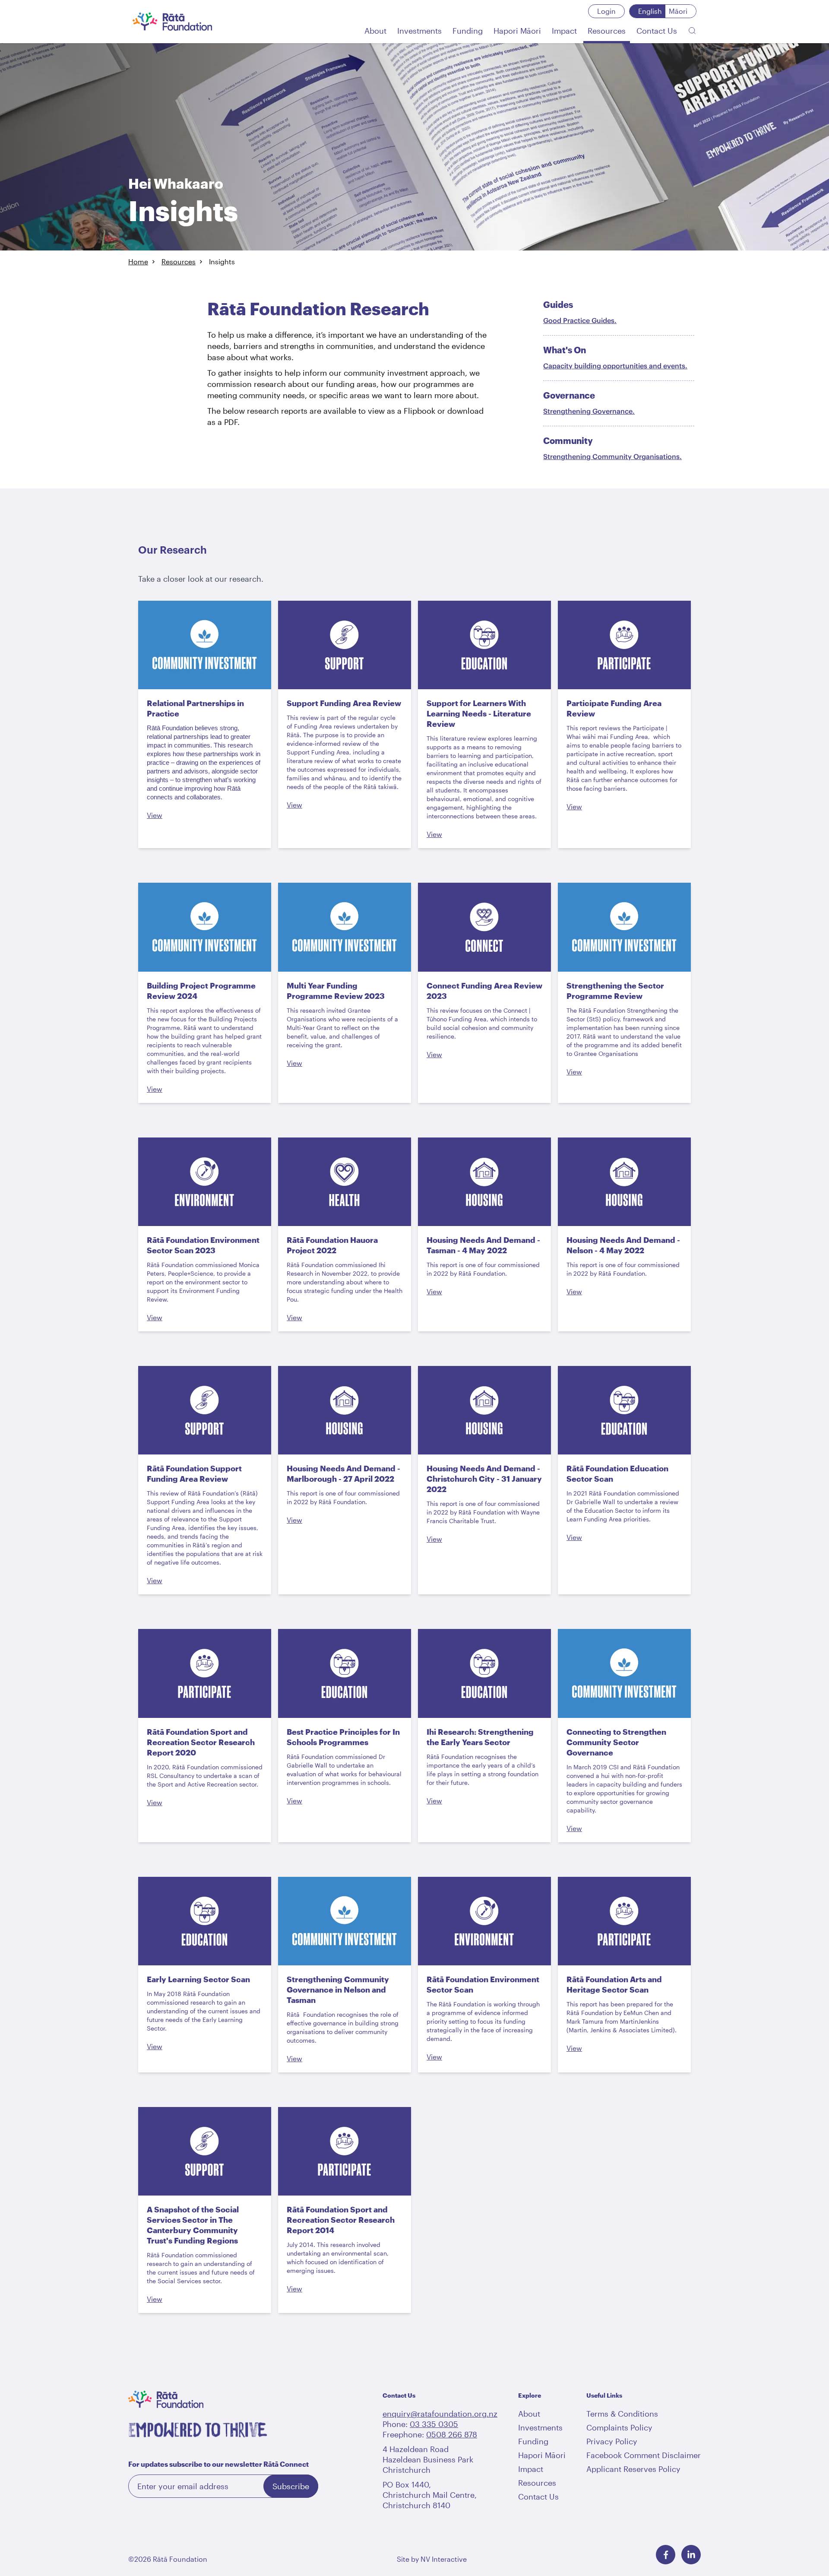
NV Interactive (444, 2559)
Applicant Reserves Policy (633, 2469)
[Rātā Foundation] (172, 22)
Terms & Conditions (622, 2414)
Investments (540, 2427)
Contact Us (538, 2497)
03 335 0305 (434, 2424)
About (529, 2414)
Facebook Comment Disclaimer (644, 2455)
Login (606, 11)
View (155, 815)
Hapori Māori (542, 2455)
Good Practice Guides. (580, 320)
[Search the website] (692, 31)
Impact (531, 2469)
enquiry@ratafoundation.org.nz (440, 2414)
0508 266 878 (452, 2434)
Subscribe (291, 2486)
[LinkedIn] (691, 2555)
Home (138, 261)
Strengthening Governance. (589, 411)
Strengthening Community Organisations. (612, 456)
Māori (678, 11)
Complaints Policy (619, 2427)
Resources (179, 261)
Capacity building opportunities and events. (615, 366)
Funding (533, 2441)
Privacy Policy (612, 2441)
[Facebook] (666, 2555)
